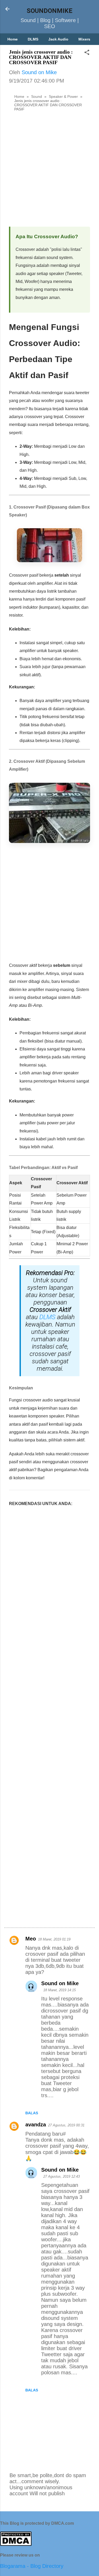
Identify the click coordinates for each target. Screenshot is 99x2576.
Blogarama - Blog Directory (32, 2566)
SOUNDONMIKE (49, 11)
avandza (36, 2125)
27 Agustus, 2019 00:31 (66, 2125)
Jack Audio (58, 39)
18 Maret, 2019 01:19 (54, 1939)
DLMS (33, 39)
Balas (32, 2113)
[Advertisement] (49, 171)
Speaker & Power (63, 96)
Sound (37, 96)
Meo (31, 1939)
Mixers (84, 39)
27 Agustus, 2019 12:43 (62, 2176)
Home (13, 39)
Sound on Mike (60, 1983)
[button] (87, 53)
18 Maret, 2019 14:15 (60, 1990)
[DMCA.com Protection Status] (16, 2544)
